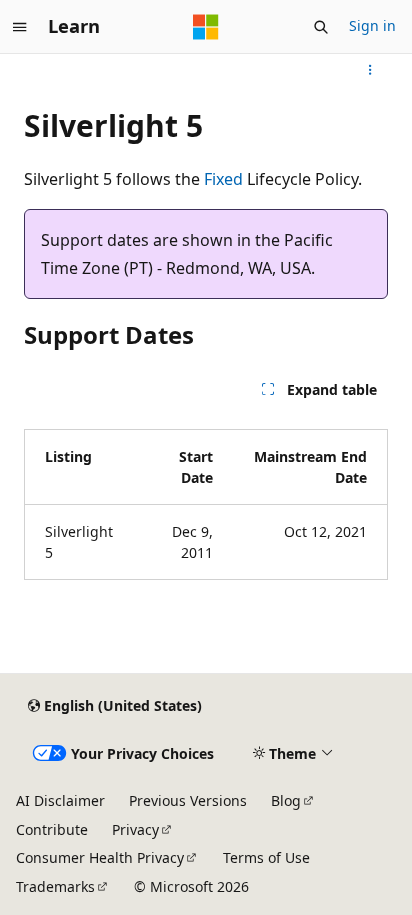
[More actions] (370, 70)
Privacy (135, 829)
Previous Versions (188, 800)
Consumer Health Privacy (100, 857)
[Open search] (321, 27)
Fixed (223, 179)
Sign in (372, 25)
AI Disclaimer (60, 800)
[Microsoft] (206, 27)
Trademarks (55, 886)
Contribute (52, 829)
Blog (286, 800)
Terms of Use (266, 857)
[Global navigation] (20, 27)
